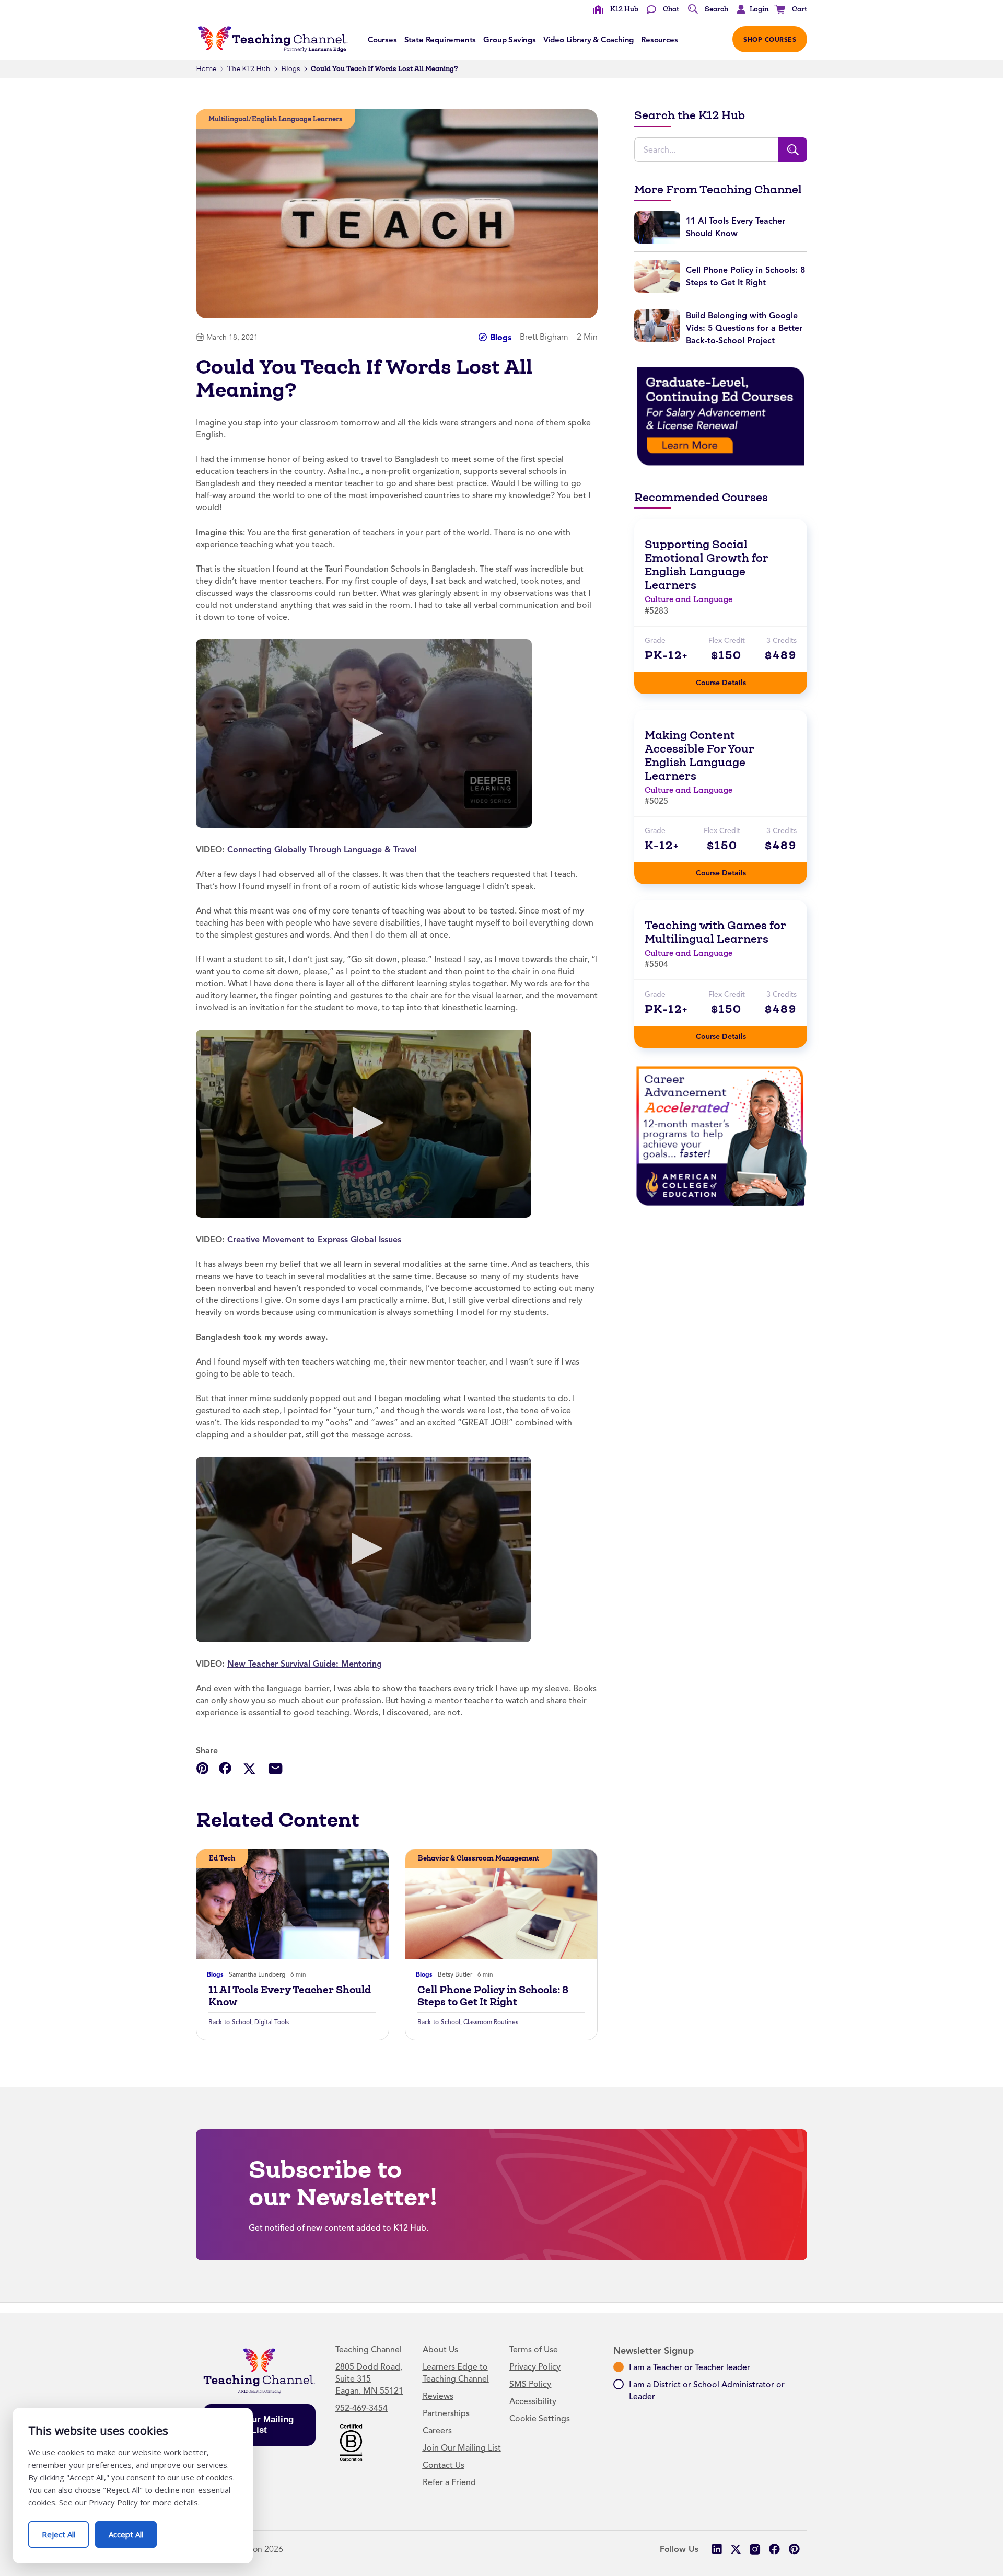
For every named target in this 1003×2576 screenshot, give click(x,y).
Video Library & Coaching (588, 40)
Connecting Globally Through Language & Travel (322, 850)
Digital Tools (272, 2022)
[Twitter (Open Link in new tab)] (736, 2549)
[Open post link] (293, 1904)
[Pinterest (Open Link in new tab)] (794, 2549)
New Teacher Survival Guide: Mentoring (305, 1664)
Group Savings (510, 40)
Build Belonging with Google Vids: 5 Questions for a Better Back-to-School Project (744, 328)
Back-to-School (230, 2022)
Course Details (731, 680)
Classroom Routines (491, 2022)
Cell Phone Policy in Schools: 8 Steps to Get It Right (493, 1996)
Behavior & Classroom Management (479, 1858)
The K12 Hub (249, 69)
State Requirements (440, 40)
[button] (750, 9)
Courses (382, 40)
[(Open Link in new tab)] (364, 733)
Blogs (290, 69)
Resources (659, 40)
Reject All (65, 2530)
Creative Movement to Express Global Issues (314, 1239)
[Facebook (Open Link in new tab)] (774, 2549)
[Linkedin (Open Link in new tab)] (716, 2549)
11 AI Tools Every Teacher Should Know (290, 1996)
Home (206, 69)
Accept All (133, 2530)
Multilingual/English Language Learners (276, 119)
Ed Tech (222, 1858)
